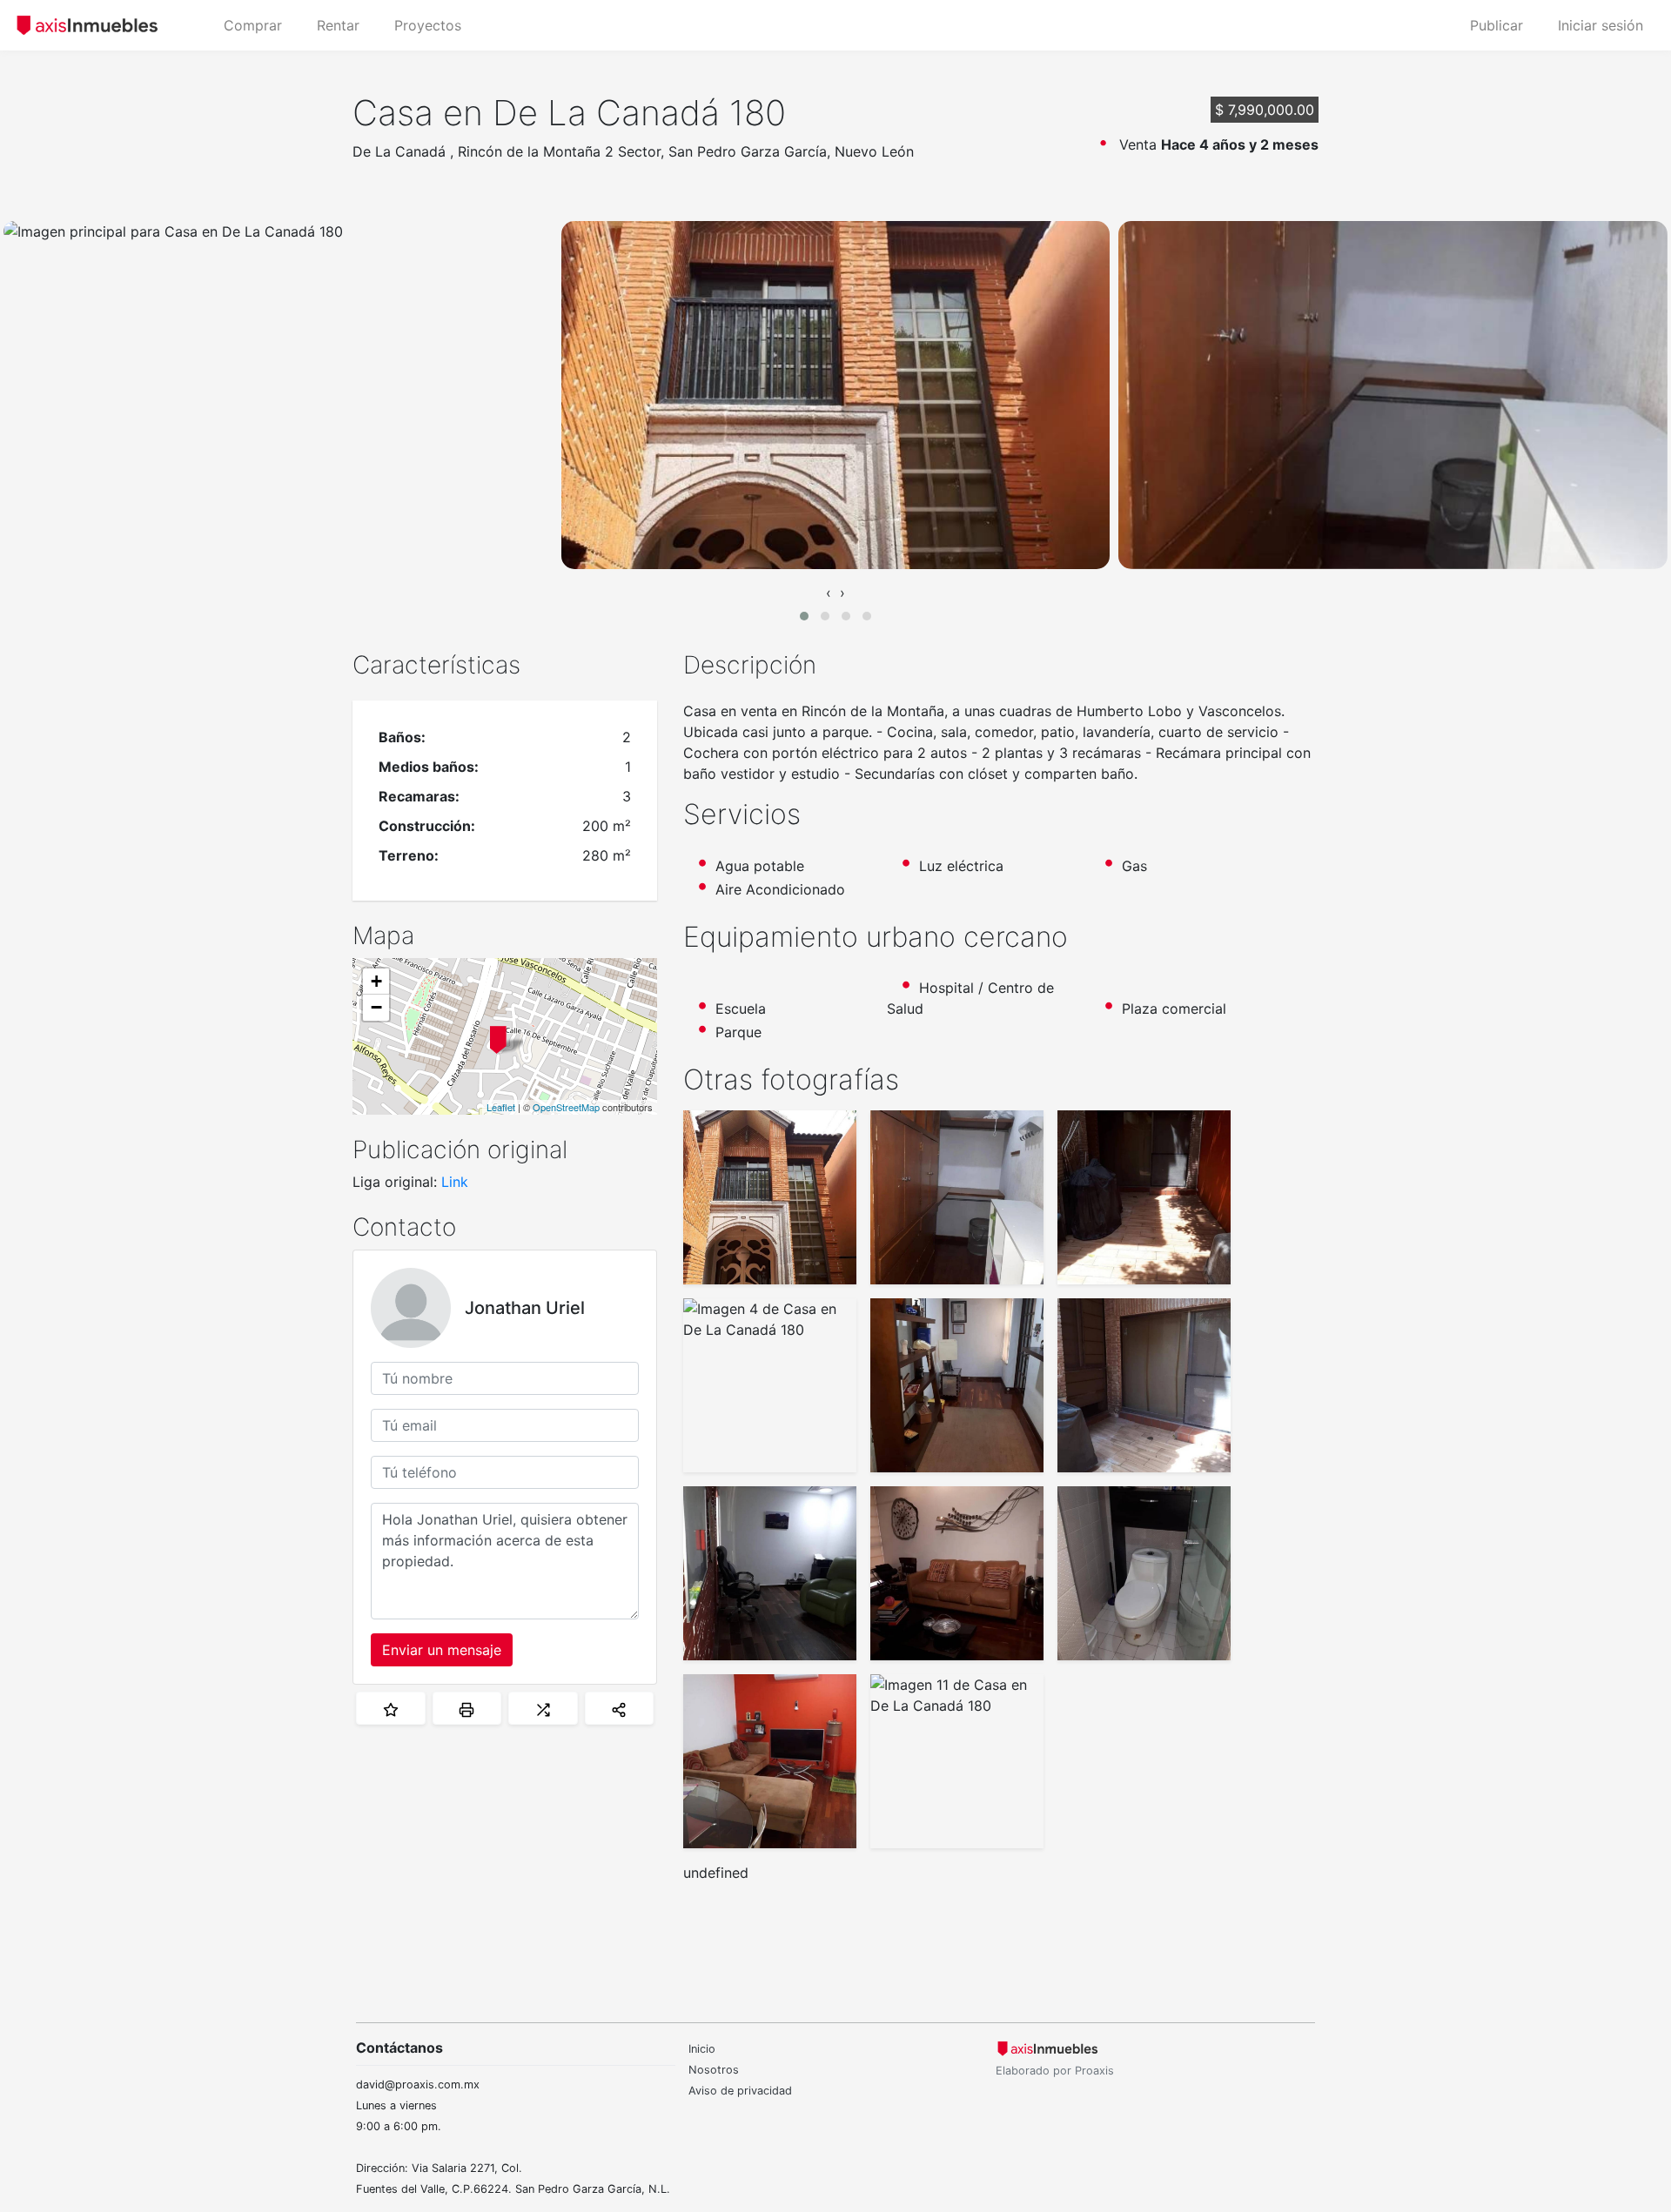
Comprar (253, 25)
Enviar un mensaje (442, 1650)
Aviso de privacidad (740, 2091)
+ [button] (376, 981)
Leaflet (501, 1107)
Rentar (338, 25)
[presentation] (829, 593)
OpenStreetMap (566, 1107)
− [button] (376, 1007)
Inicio (702, 2049)
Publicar (1497, 25)
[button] (804, 616)
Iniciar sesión (1601, 25)
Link (455, 1182)
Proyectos (428, 25)
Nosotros (714, 2070)
